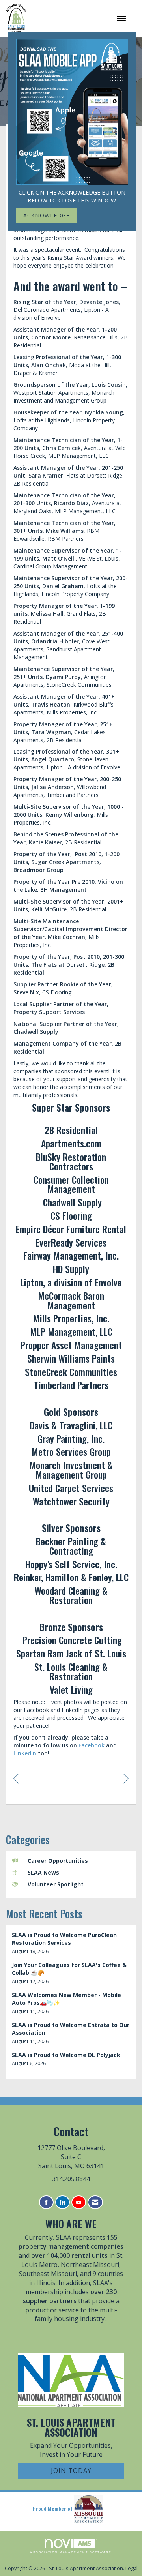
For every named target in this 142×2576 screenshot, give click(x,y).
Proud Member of (53, 2508)
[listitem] (71, 1943)
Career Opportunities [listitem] (58, 1861)
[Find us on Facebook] (46, 2202)
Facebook (92, 1745)
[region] (126, 1778)
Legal (132, 2568)
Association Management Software (71, 2552)
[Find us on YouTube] (79, 2202)
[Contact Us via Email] (95, 2202)
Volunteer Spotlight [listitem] (56, 1884)
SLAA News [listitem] (43, 1872)
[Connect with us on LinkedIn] (63, 2202)
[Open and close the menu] (80, 19)
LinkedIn (25, 1753)
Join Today (71, 2471)
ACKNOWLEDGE (47, 215)
